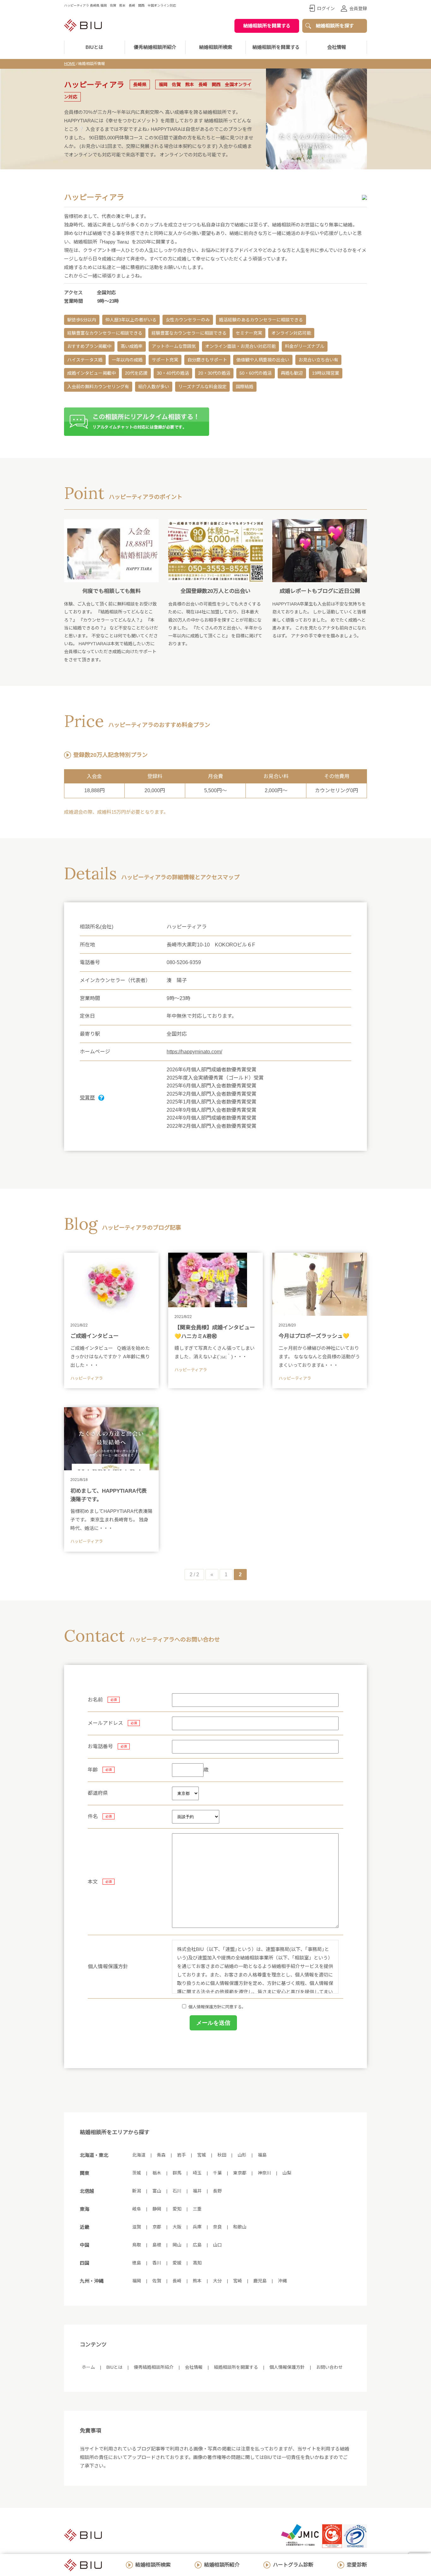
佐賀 (157, 2281)
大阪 (177, 2227)
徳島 (137, 2263)
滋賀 (137, 2227)
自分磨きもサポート (207, 360)
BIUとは (114, 2367)
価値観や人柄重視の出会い (263, 360)
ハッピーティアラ (87, 1378)
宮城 (202, 2155)
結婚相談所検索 (153, 2565)
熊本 (197, 2281)
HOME (70, 64)
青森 (161, 2155)
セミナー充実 (249, 333)
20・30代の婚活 (214, 373)
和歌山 (240, 2227)
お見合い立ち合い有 (318, 360)
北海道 (139, 2155)
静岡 (157, 2209)
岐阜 (137, 2209)
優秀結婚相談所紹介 (155, 47)
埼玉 (197, 2173)
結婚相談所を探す (335, 26)
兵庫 (197, 2227)
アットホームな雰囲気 (174, 346)
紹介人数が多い (154, 387)
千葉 (217, 2173)
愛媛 (177, 2263)
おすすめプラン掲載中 (89, 346)
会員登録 (358, 9)
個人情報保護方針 (287, 2367)
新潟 (137, 2191)
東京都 (240, 2173)
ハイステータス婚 (85, 360)
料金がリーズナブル (305, 346)
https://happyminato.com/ (194, 1052)
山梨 (287, 2173)
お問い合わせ (329, 2367)
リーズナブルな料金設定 (202, 387)
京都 (157, 2227)
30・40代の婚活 (173, 373)
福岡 (137, 2281)
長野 (217, 2191)
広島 (197, 2245)
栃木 (157, 2173)
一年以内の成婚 (127, 360)
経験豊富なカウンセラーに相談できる (105, 333)
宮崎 (238, 2281)
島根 (157, 2245)
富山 (157, 2191)
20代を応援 (136, 373)
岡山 (177, 2245)
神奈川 (264, 2173)
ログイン (326, 9)
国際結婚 (245, 387)
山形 (242, 2155)
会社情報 (337, 47)
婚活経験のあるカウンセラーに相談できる (261, 320)
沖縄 (282, 2281)
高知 (197, 2263)
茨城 (137, 2173)
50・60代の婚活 (256, 373)
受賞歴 (87, 1098)
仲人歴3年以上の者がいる (131, 320)
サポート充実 (165, 360)
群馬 (177, 2173)
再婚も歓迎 (292, 373)
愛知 (177, 2209)
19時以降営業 (326, 373)
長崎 (177, 2281)
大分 (217, 2281)
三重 (197, 2209)
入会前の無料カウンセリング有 (98, 387)
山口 (217, 2245)
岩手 (181, 2155)
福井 (197, 2191)
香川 (157, 2263)
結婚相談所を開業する (267, 26)
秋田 (222, 2155)
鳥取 (137, 2245)
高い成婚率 (132, 346)
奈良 (217, 2227)
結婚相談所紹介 (222, 2565)
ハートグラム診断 (293, 2565)
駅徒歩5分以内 (82, 320)
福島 (262, 2155)
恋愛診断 (357, 2565)
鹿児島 (260, 2281)
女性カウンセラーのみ (188, 320)
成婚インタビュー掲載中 (92, 373)
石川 (177, 2191)
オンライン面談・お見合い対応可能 (240, 346)
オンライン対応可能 (291, 333)
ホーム (88, 2367)
